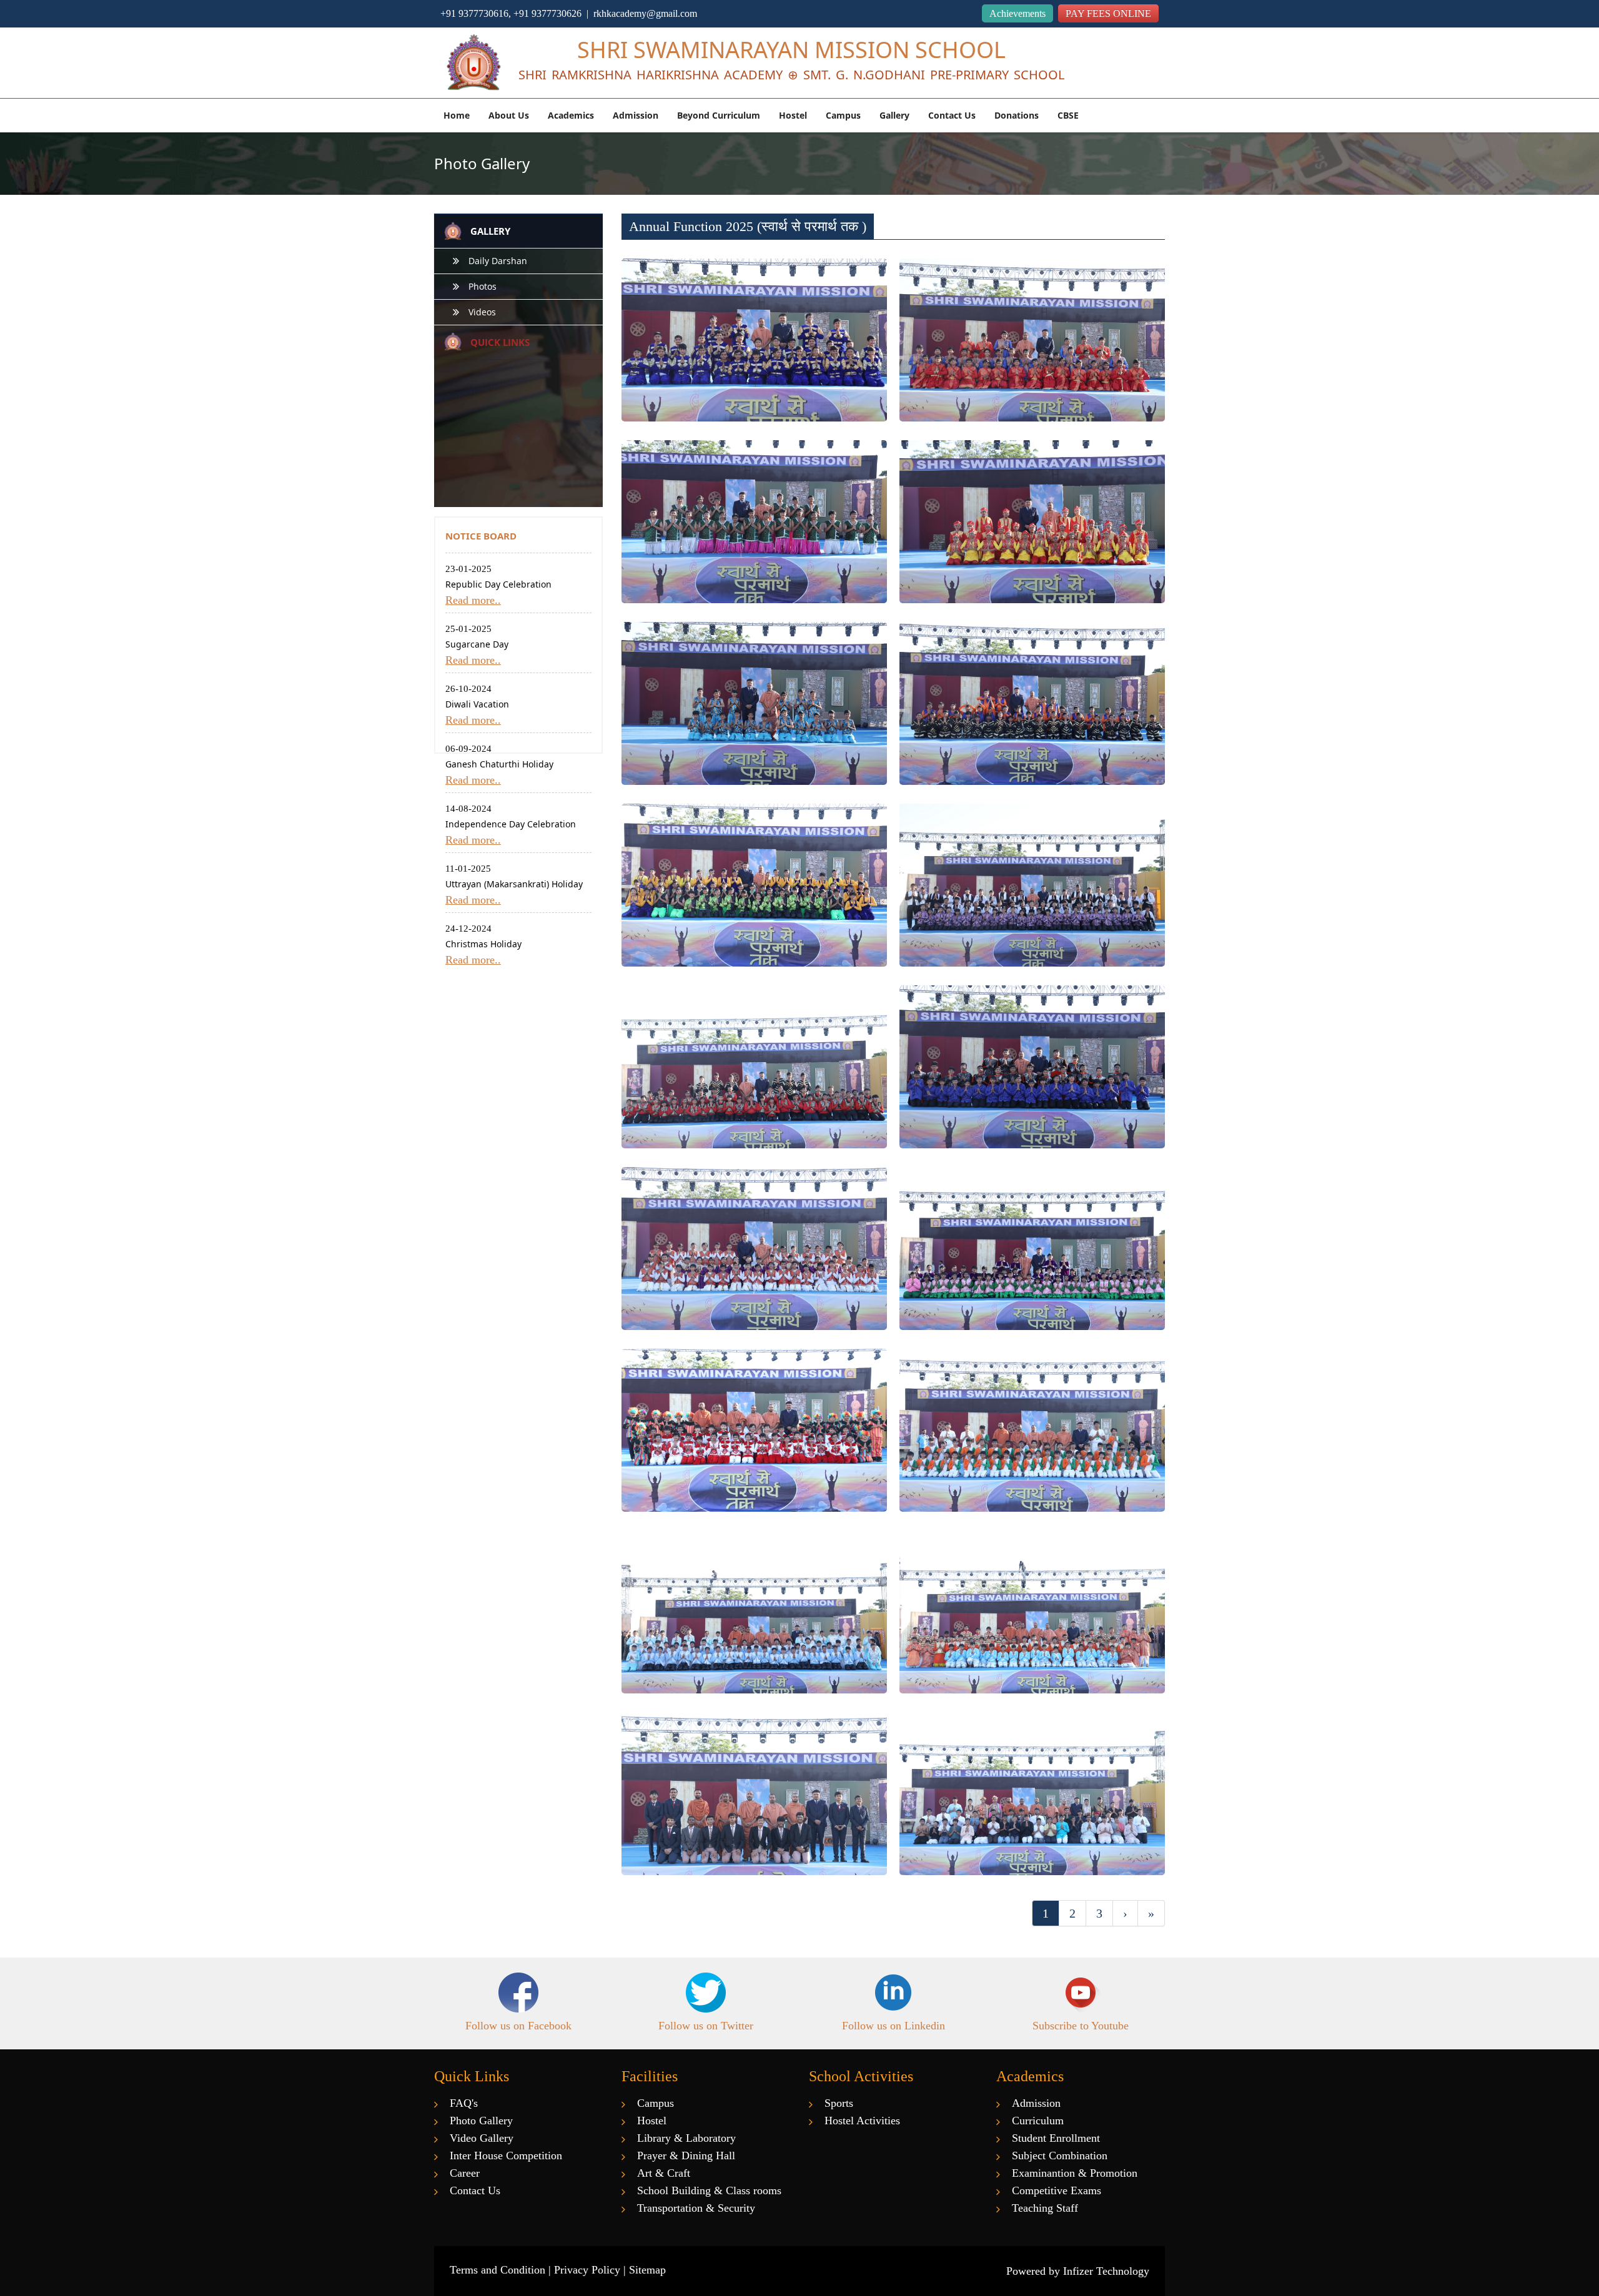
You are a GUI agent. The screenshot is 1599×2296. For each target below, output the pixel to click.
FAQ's (464, 2103)
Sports (839, 2103)
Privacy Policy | (592, 2270)
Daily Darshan (498, 261)
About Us (509, 115)
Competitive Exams (1057, 2190)
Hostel (793, 115)
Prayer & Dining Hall (686, 2156)
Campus (843, 115)
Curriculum (1038, 2121)
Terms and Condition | (502, 2270)
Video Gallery (482, 2138)
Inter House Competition (506, 2156)
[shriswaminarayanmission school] (472, 64)
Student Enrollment (1056, 2138)
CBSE (1068, 115)
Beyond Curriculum (719, 115)
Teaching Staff (1045, 2208)
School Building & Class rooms (709, 2190)
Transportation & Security (696, 2208)
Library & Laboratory (686, 2138)
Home (457, 115)
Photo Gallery (481, 2121)
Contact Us (952, 115)
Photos (483, 286)
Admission (636, 115)
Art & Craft (664, 2173)
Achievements (1017, 13)
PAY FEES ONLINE (1108, 13)
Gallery (894, 115)
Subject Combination (1060, 2156)
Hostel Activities (862, 2121)
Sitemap (647, 2270)
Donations (1017, 115)
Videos (482, 312)
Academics (571, 115)
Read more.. (473, 600)
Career (465, 2173)
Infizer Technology (1106, 2271)
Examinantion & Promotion (1075, 2173)
